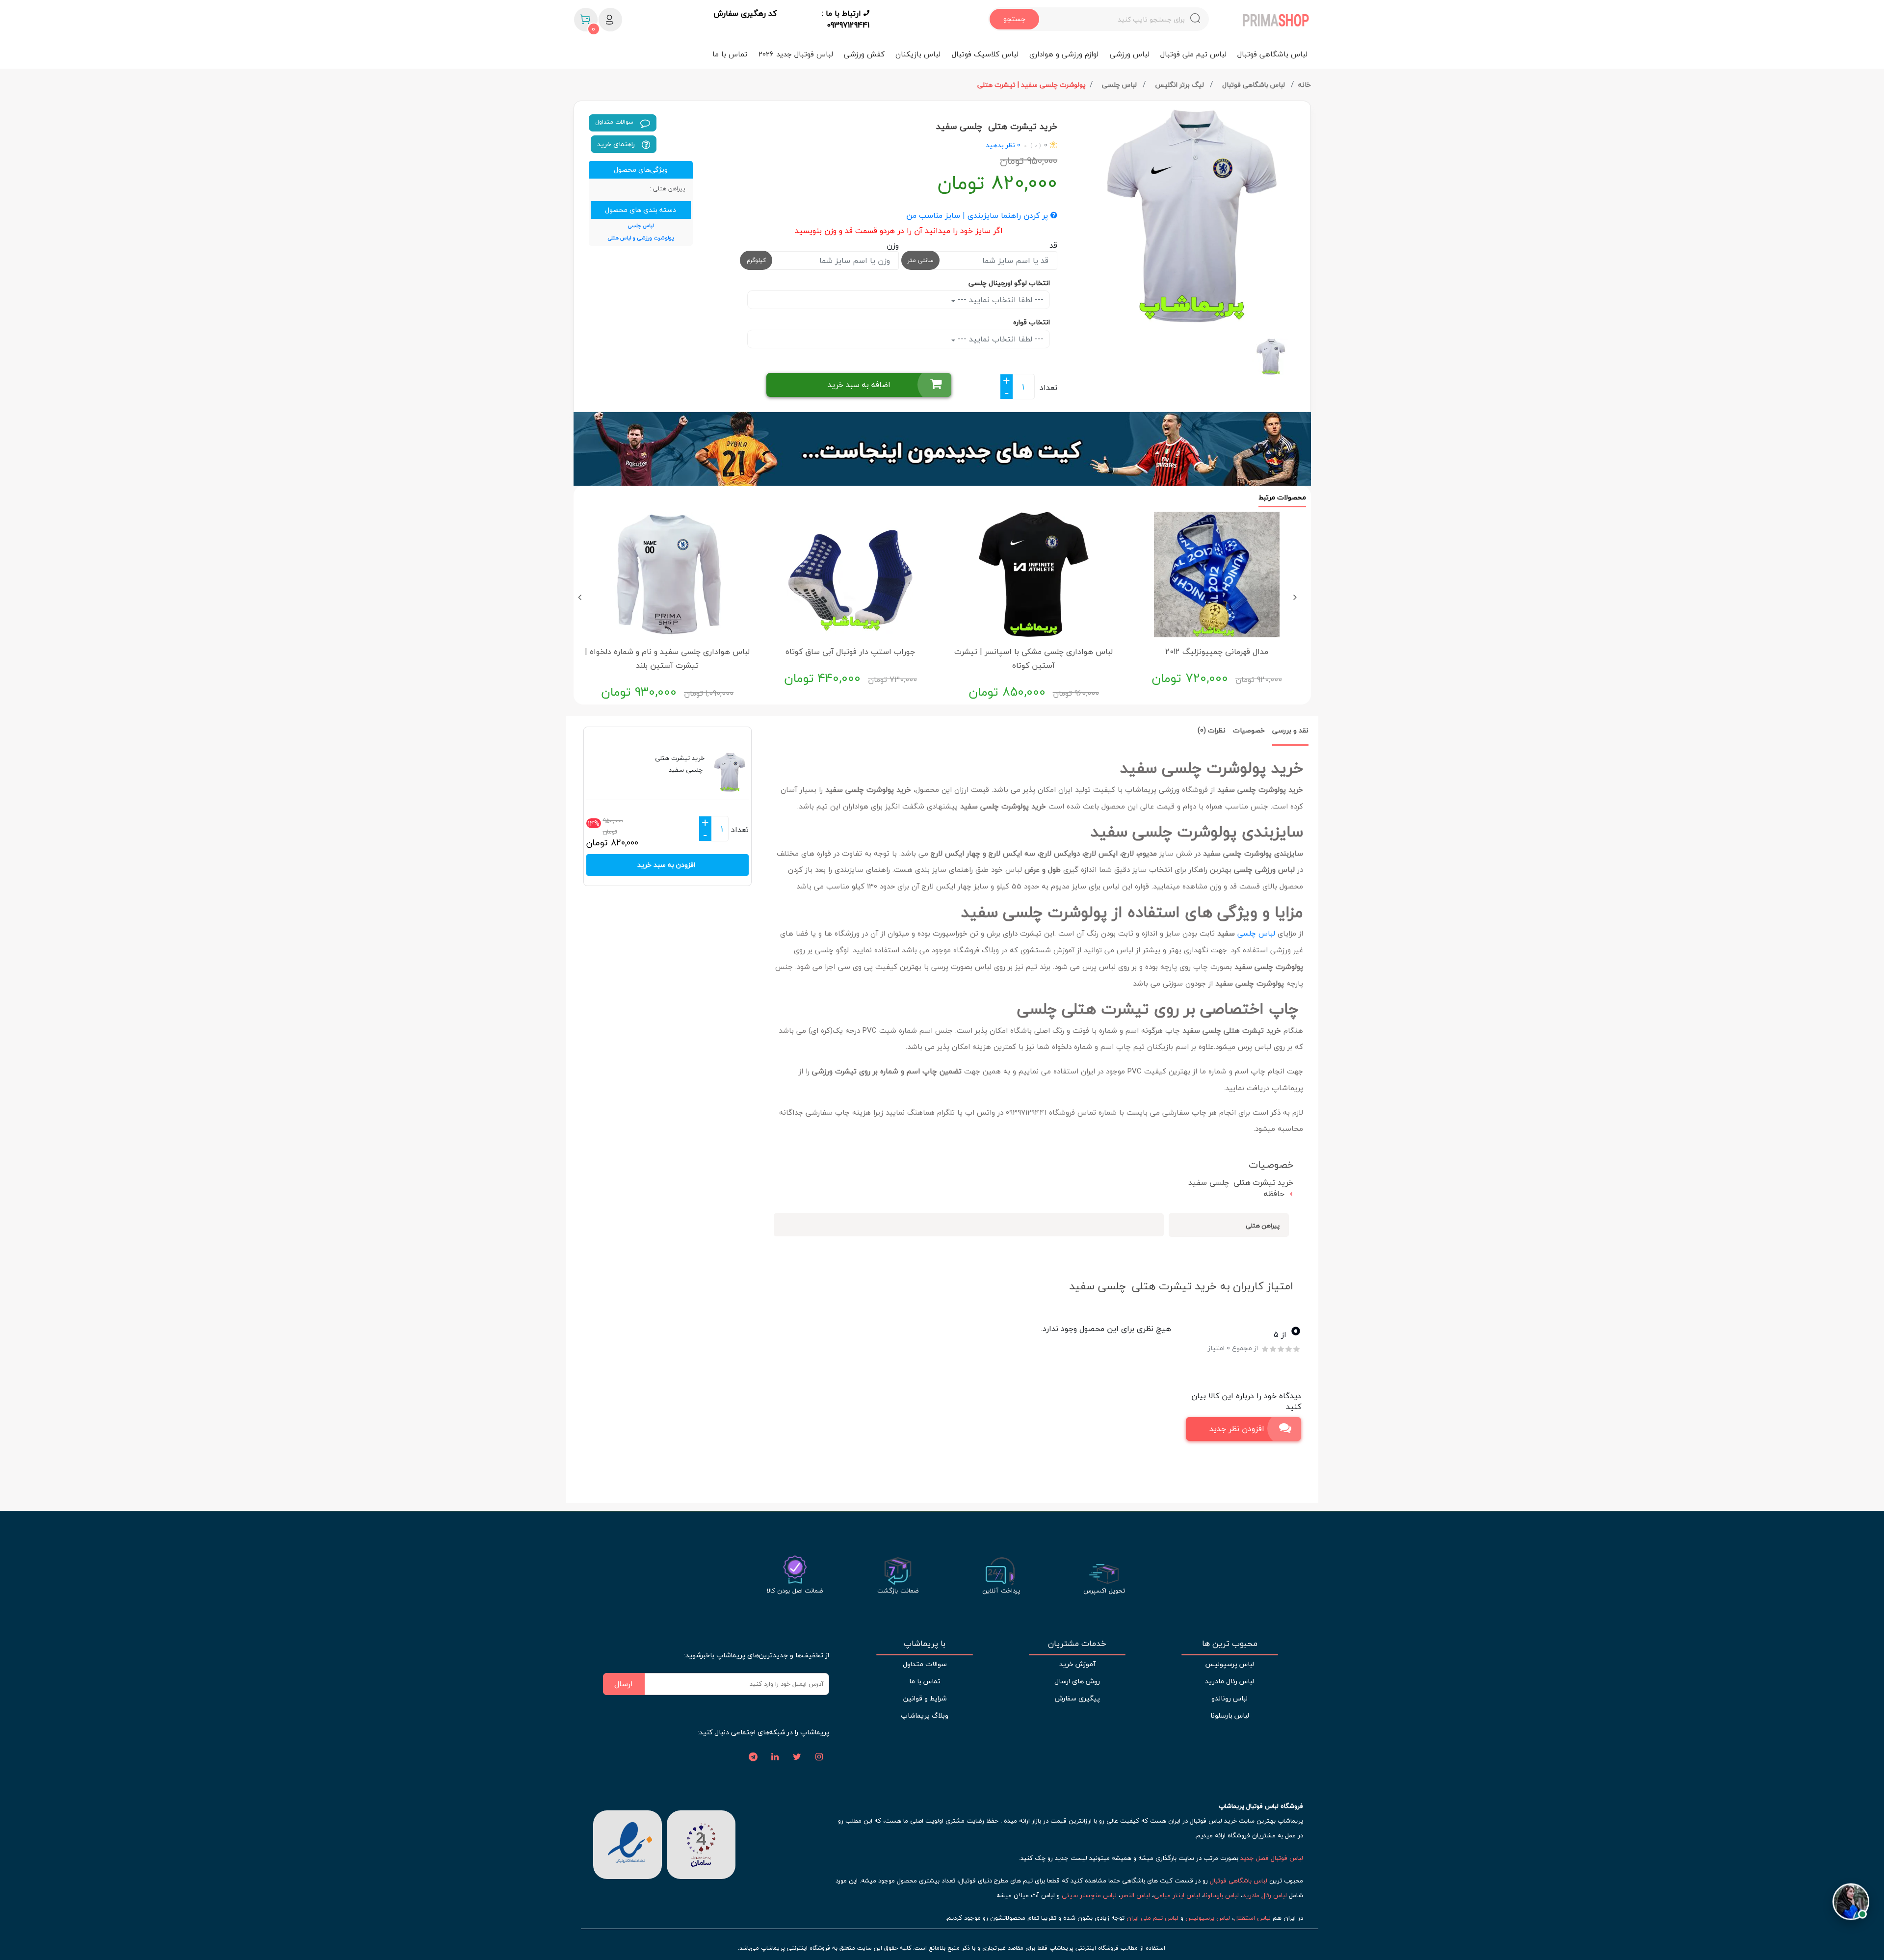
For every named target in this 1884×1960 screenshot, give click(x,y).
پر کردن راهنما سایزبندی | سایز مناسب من (978, 216)
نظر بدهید (1000, 145)
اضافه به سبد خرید (859, 385)
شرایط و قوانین (925, 1698)
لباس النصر (1135, 1895)
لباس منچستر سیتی (1089, 1895)
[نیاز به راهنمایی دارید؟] (1851, 1900)
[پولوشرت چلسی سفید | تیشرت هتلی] (1188, 216)
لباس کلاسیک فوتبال (985, 54)
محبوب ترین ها (1230, 1644)
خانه (1305, 85)
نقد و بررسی (1290, 730)
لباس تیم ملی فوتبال (1193, 54)
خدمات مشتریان (1077, 1644)
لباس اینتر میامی (1177, 1895)
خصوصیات (1249, 730)
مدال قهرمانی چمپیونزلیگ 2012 (1217, 652)
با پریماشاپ (925, 1644)
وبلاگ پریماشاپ (925, 1715)
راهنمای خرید (617, 144)
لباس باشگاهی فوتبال (1272, 54)
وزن (893, 245)
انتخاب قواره (1032, 322)
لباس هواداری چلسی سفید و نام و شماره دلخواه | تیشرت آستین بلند (667, 658)
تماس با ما (730, 54)
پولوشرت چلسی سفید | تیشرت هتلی (1032, 85)
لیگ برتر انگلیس (1180, 85)
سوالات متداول (615, 122)
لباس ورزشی (1130, 54)
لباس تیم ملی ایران (1152, 1918)
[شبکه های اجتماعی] (819, 1757)
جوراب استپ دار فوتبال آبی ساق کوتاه (850, 652)
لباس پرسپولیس (1230, 1664)
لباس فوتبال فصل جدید (1272, 1858)
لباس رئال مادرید (1230, 1681)
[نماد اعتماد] (628, 1843)
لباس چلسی (1120, 85)
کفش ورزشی (864, 54)
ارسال (624, 1684)
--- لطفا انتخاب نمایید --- (999, 300)
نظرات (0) (1212, 730)
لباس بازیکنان (918, 54)
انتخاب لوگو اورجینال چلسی (1009, 283)
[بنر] (942, 449)
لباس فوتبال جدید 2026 (796, 54)
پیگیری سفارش (1077, 1698)
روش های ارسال (1077, 1681)
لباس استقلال (1252, 1918)
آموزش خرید (1077, 1664)
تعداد (1048, 388)
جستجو (1014, 19)
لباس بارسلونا (1230, 1715)
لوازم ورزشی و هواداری (1064, 54)
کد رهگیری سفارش (745, 14)
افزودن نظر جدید (1237, 1429)
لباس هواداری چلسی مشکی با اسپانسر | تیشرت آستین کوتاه (1034, 658)
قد (1053, 245)
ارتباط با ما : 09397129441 (846, 19)
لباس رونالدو (1230, 1698)
